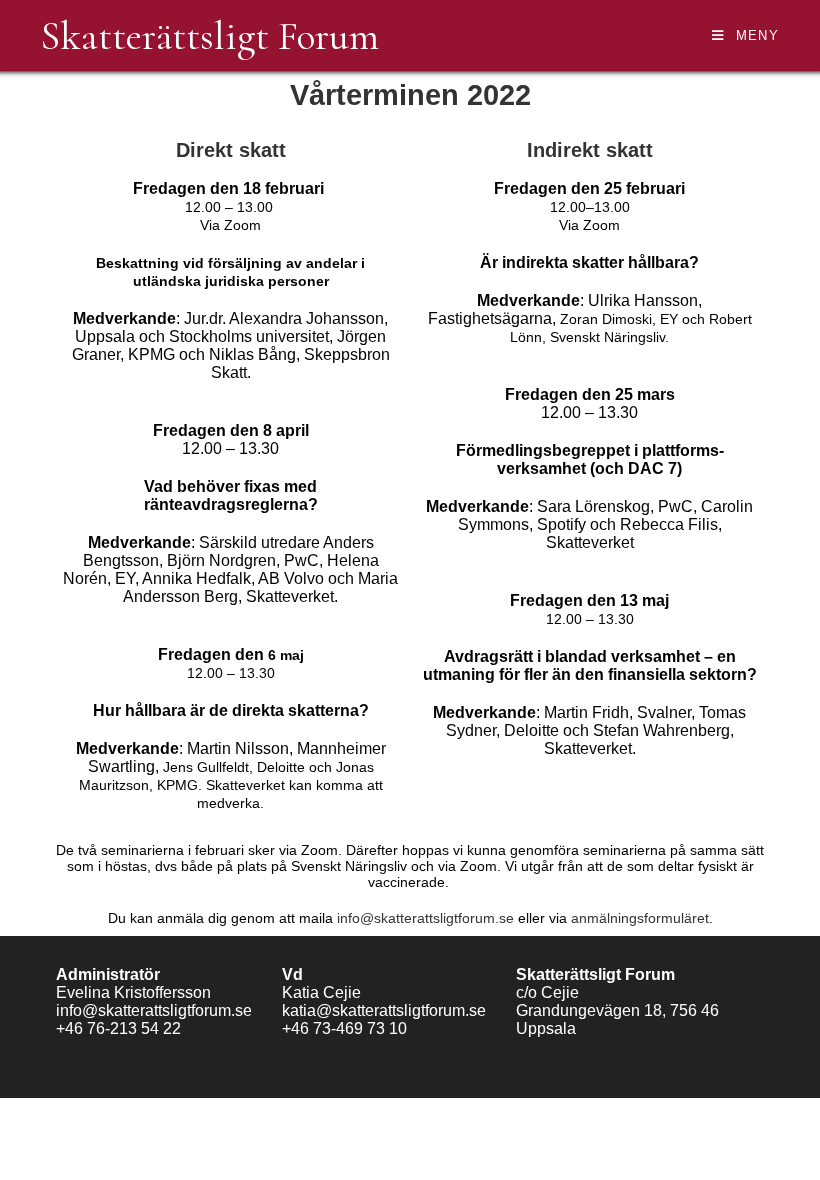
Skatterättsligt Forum (210, 36)
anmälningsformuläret (640, 918)
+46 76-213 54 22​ (118, 1028)
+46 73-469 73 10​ (344, 1028)
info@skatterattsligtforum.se (425, 918)
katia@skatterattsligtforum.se (384, 1010)
